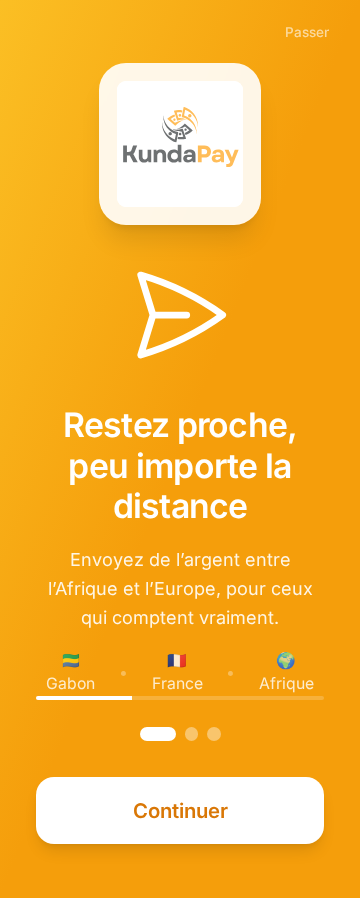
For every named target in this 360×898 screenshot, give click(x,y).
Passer (307, 32)
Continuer (180, 810)
